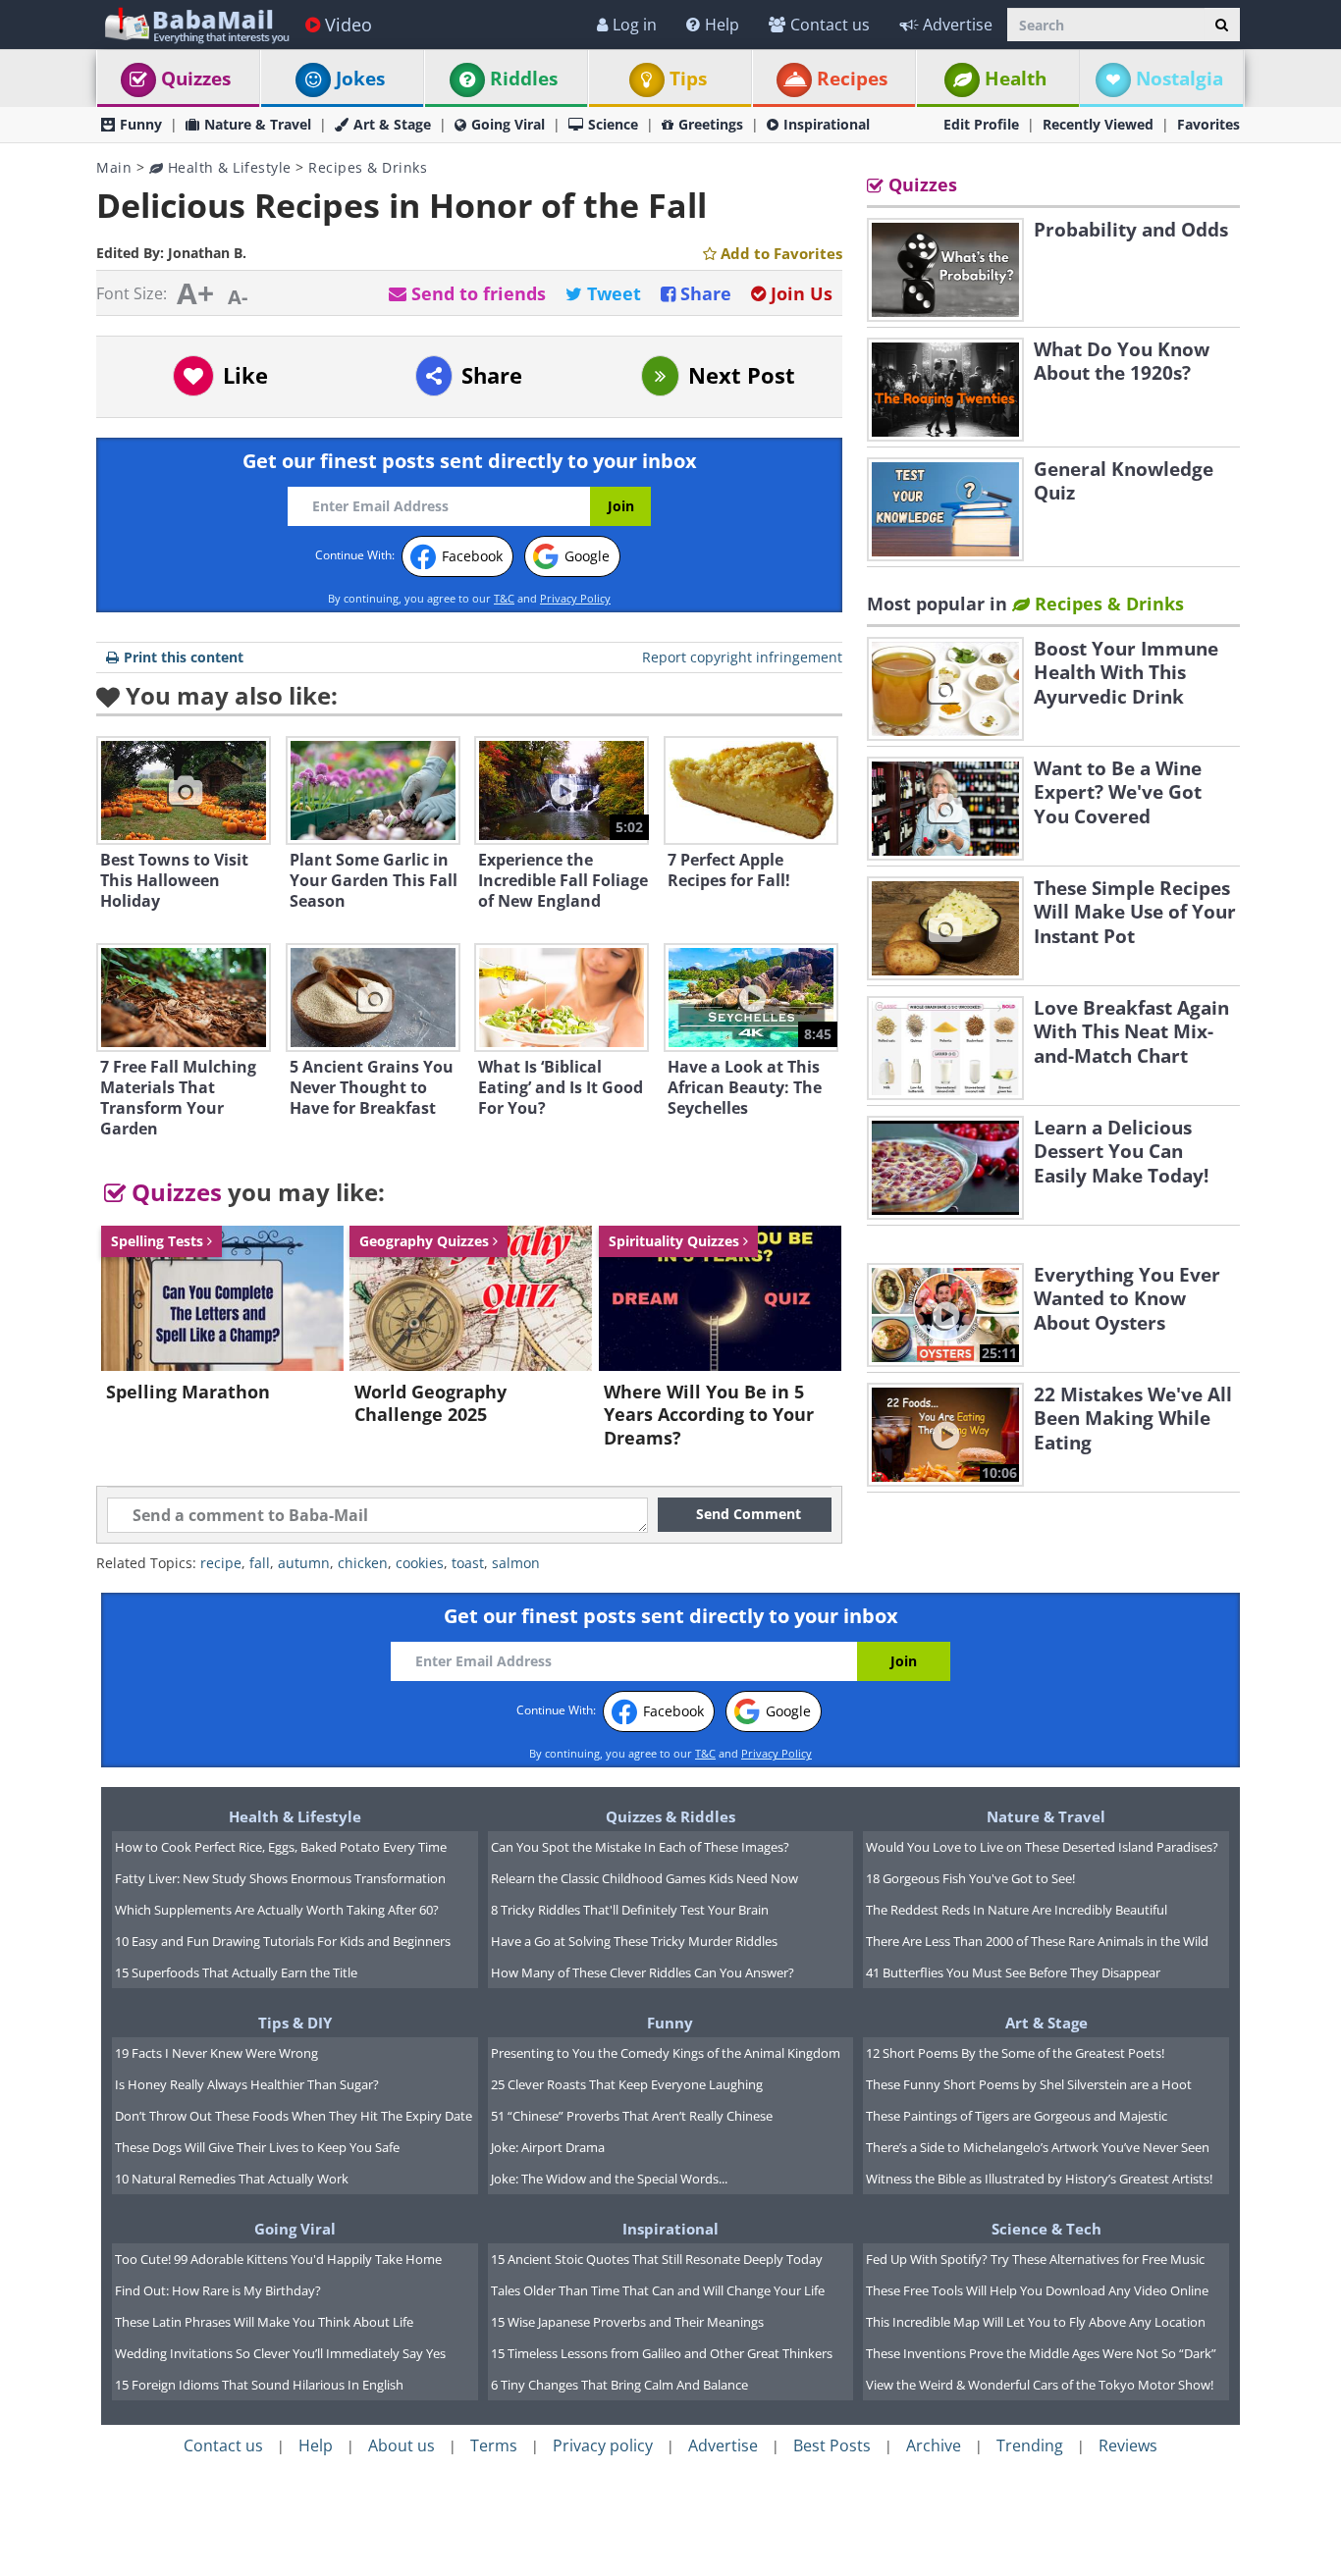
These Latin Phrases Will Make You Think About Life (264, 2322)
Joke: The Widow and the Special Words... (609, 2179)
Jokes (360, 79)
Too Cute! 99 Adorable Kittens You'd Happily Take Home (278, 2259)
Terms (494, 2445)
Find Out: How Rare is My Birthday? (218, 2290)
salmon (516, 1563)
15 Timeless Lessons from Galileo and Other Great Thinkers (662, 2353)
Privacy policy (603, 2445)
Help (722, 25)
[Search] (1222, 25)
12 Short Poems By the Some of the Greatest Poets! (1015, 2053)
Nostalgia (1180, 79)
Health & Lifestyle (227, 167)
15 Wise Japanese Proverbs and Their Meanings (627, 2322)
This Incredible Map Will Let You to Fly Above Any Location (1036, 2322)
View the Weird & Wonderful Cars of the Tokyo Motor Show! (1040, 2385)
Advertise (958, 25)
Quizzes (196, 79)
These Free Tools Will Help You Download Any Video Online (1037, 2290)
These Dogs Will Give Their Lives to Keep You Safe (257, 2147)
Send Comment (749, 1514)
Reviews (1128, 2445)
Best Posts (832, 2445)
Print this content (184, 657)
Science (613, 124)
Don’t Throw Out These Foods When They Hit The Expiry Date (294, 2116)
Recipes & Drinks (368, 167)
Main (114, 167)
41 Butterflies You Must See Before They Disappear (1013, 1972)
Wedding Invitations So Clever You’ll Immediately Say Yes (280, 2353)
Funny (141, 124)
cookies (420, 1563)
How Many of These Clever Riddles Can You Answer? (643, 1972)
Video (349, 25)
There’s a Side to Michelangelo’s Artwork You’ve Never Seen (1038, 2147)
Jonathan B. (207, 253)
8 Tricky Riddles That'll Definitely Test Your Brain (630, 1910)
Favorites (1208, 124)
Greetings (711, 124)
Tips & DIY (295, 2023)
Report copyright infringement (742, 657)
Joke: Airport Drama (548, 2147)
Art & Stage (392, 124)
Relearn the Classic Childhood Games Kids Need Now (644, 1878)
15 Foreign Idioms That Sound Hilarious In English (259, 2385)
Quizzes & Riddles (670, 1816)
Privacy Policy (575, 598)
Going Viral (508, 124)
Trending (1030, 2445)
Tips (688, 79)
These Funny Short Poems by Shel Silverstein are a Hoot (1029, 2084)
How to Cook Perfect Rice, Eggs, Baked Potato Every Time (281, 1847)
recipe (221, 1563)
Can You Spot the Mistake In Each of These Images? (640, 1847)
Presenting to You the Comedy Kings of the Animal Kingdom (666, 2053)
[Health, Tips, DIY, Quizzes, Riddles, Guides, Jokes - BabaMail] (196, 24)
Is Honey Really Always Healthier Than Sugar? (247, 2084)
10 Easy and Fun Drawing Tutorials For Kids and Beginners (283, 1941)
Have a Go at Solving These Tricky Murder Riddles (634, 1941)
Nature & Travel (258, 124)
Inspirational (827, 124)
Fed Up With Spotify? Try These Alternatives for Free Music (1035, 2259)
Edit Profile (981, 124)
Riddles (524, 79)
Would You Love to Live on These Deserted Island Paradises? (1042, 1847)
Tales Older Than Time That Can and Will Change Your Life (658, 2290)
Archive (934, 2445)
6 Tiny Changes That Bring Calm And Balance (619, 2385)
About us (402, 2445)
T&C (504, 598)
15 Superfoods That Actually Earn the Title (236, 1972)
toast (468, 1563)
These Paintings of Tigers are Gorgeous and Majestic (1017, 2116)
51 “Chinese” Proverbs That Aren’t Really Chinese (632, 2116)
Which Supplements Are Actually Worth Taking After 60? (277, 1910)
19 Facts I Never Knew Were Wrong (216, 2053)
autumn (304, 1563)
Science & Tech (1046, 2229)
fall (260, 1563)
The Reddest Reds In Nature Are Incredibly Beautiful (1017, 1910)
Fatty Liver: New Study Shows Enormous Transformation (280, 1878)
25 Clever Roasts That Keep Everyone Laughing (627, 2084)
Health (1016, 79)
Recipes (852, 79)
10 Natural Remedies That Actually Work (232, 2179)
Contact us (830, 25)
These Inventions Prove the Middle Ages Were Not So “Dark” (1041, 2353)
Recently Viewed (1098, 124)
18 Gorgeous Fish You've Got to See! (970, 1878)
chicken (363, 1563)
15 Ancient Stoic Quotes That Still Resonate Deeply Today (657, 2259)
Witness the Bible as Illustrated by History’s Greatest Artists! (1039, 2179)
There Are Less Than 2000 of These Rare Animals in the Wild (1037, 1941)
